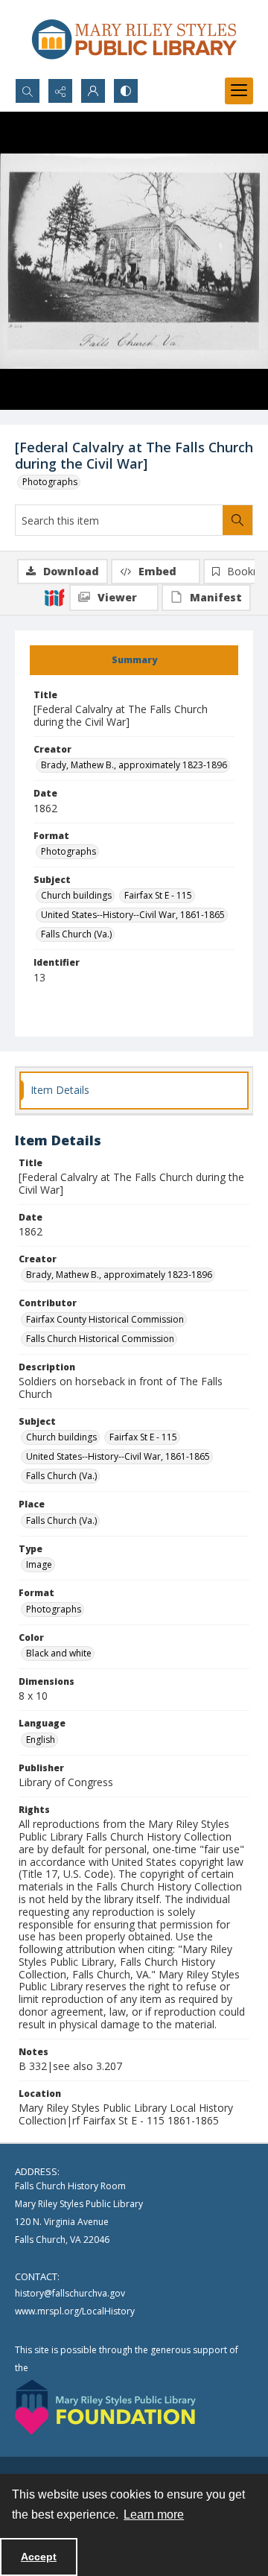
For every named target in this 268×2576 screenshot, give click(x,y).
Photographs (50, 482)
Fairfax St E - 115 (158, 895)
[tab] (134, 660)
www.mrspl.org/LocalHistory (75, 2311)
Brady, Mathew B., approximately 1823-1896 (134, 765)
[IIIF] (54, 597)
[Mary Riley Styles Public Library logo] (134, 39)
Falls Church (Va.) (76, 934)
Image (39, 1564)
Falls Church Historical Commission (100, 1339)
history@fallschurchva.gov (70, 2293)
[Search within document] (237, 520)
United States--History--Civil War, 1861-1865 (133, 915)
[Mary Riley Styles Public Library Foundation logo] (105, 2407)
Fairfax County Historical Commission (105, 1319)
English (41, 1740)
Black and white (59, 1653)
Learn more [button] (154, 2515)
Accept (39, 2557)
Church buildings (76, 895)
